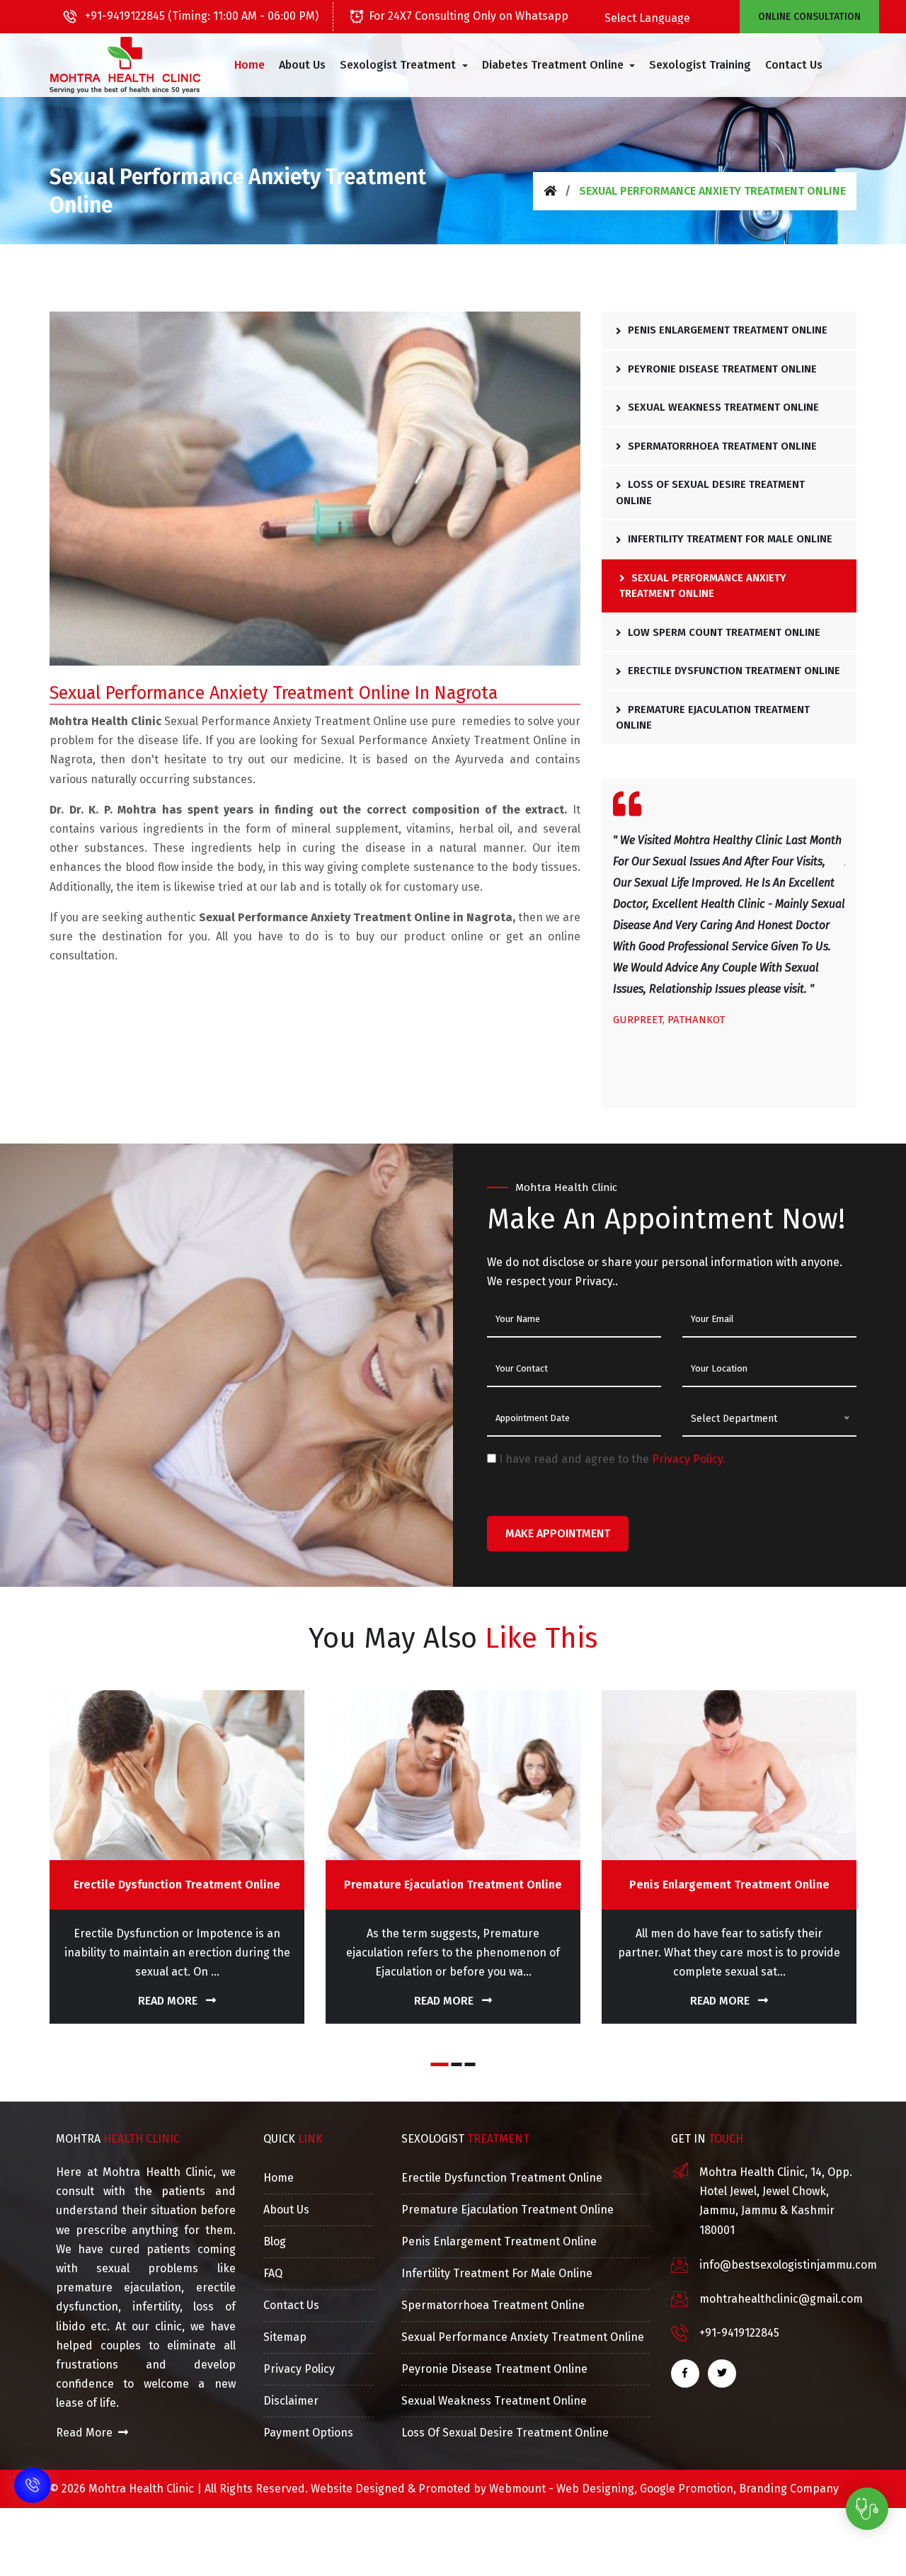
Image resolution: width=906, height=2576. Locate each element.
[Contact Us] (33, 2466)
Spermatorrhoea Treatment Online (721, 446)
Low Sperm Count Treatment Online (723, 632)
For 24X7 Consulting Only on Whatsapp (469, 16)
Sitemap (285, 2337)
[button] (403, 65)
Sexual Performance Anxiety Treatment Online (703, 586)
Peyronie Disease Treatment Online (721, 369)
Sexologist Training (700, 65)
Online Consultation (809, 17)
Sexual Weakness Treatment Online (722, 407)
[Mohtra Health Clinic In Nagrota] (125, 65)
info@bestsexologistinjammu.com (788, 2265)
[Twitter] (722, 2373)
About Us (302, 65)
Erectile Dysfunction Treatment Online (733, 671)
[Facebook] (685, 2373)
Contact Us (794, 65)
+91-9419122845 (739, 2333)
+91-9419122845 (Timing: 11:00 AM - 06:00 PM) (200, 16)
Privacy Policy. (689, 1459)
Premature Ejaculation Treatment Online (713, 718)
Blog (275, 2241)
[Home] (550, 191)
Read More (169, 2001)
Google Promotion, (688, 2489)
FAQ (273, 2273)
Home (250, 65)
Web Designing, (597, 2489)
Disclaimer (291, 2401)
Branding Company (789, 2489)
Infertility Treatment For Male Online (729, 539)
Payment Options (308, 2433)
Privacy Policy (299, 2369)
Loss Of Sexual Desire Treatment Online (710, 492)
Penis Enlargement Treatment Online (726, 330)
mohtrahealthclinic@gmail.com (781, 2299)
